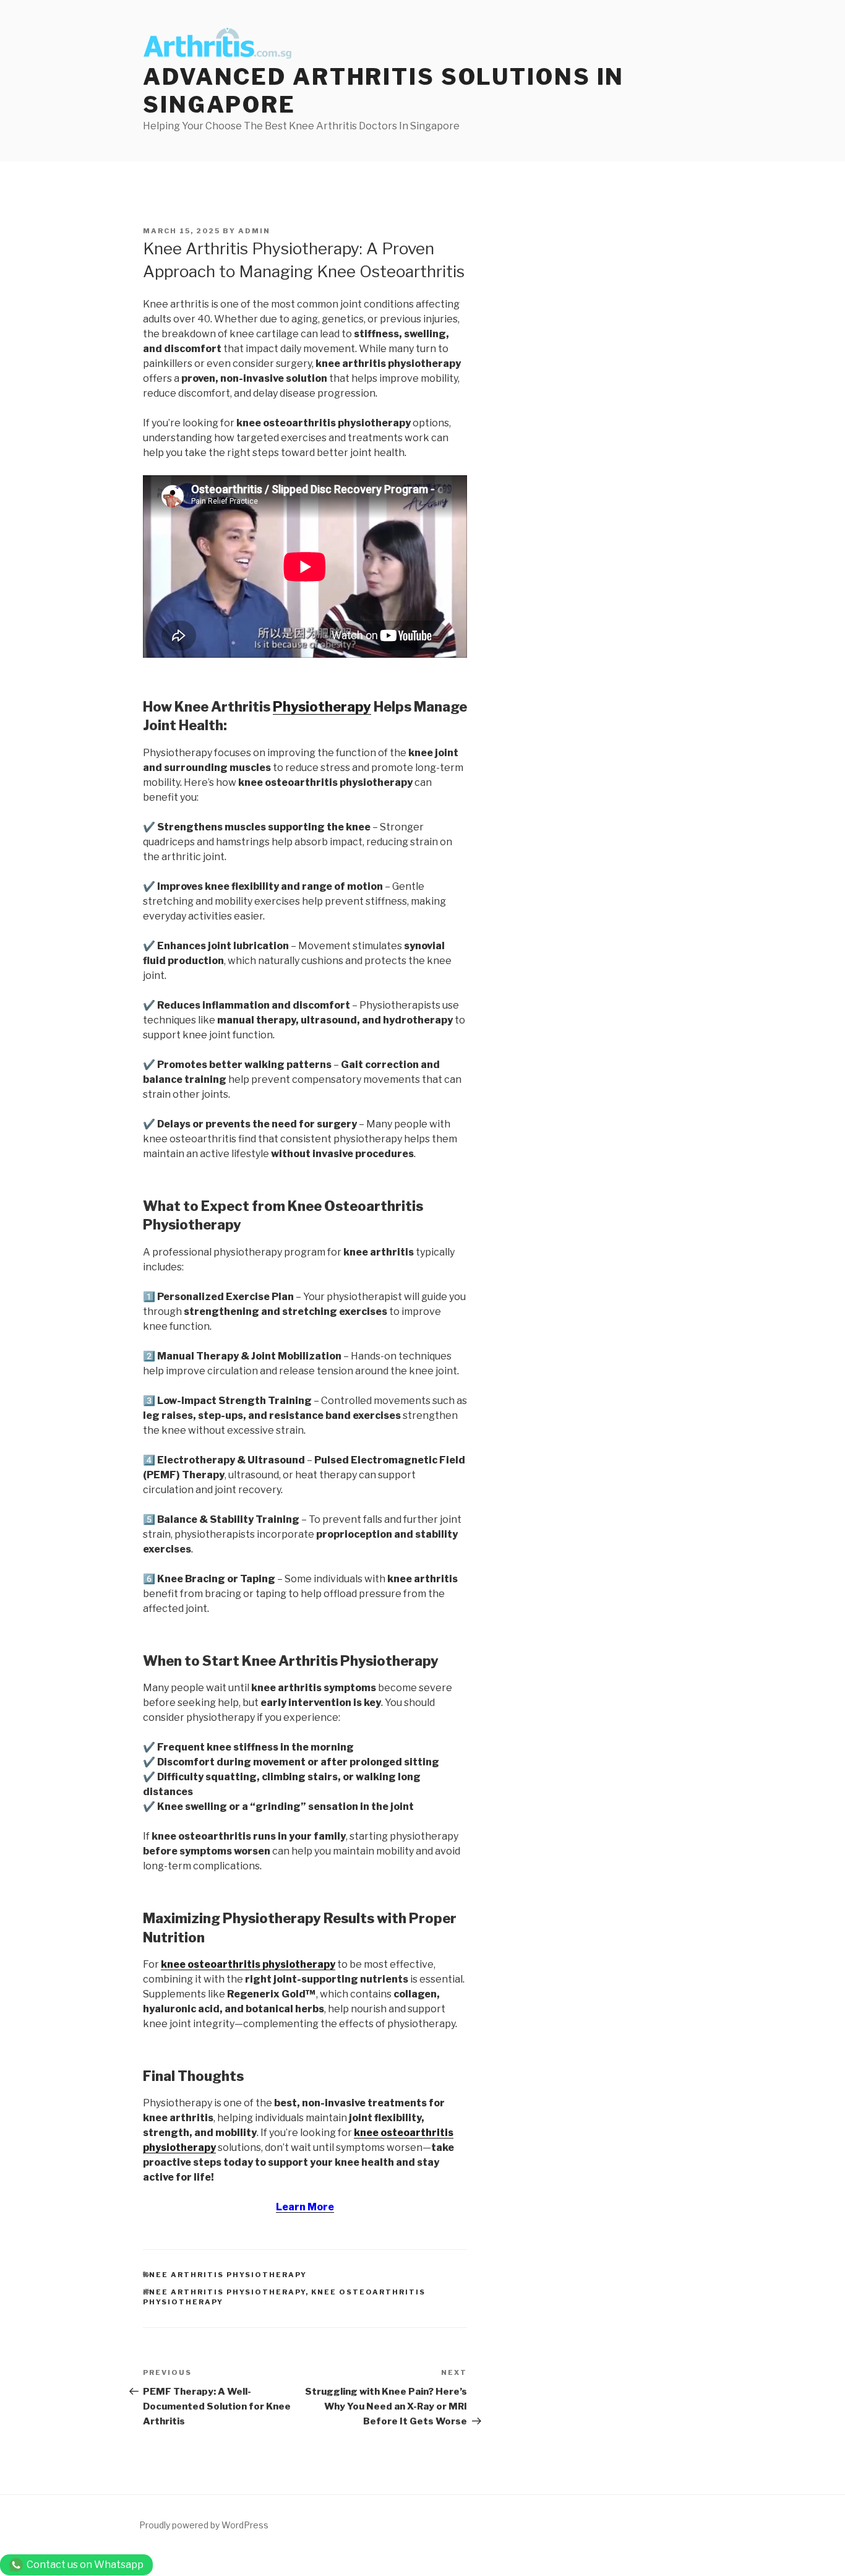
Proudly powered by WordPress (204, 2525)
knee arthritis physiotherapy (225, 2275)
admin (254, 231)
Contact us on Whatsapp (85, 2565)
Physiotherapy (322, 707)
